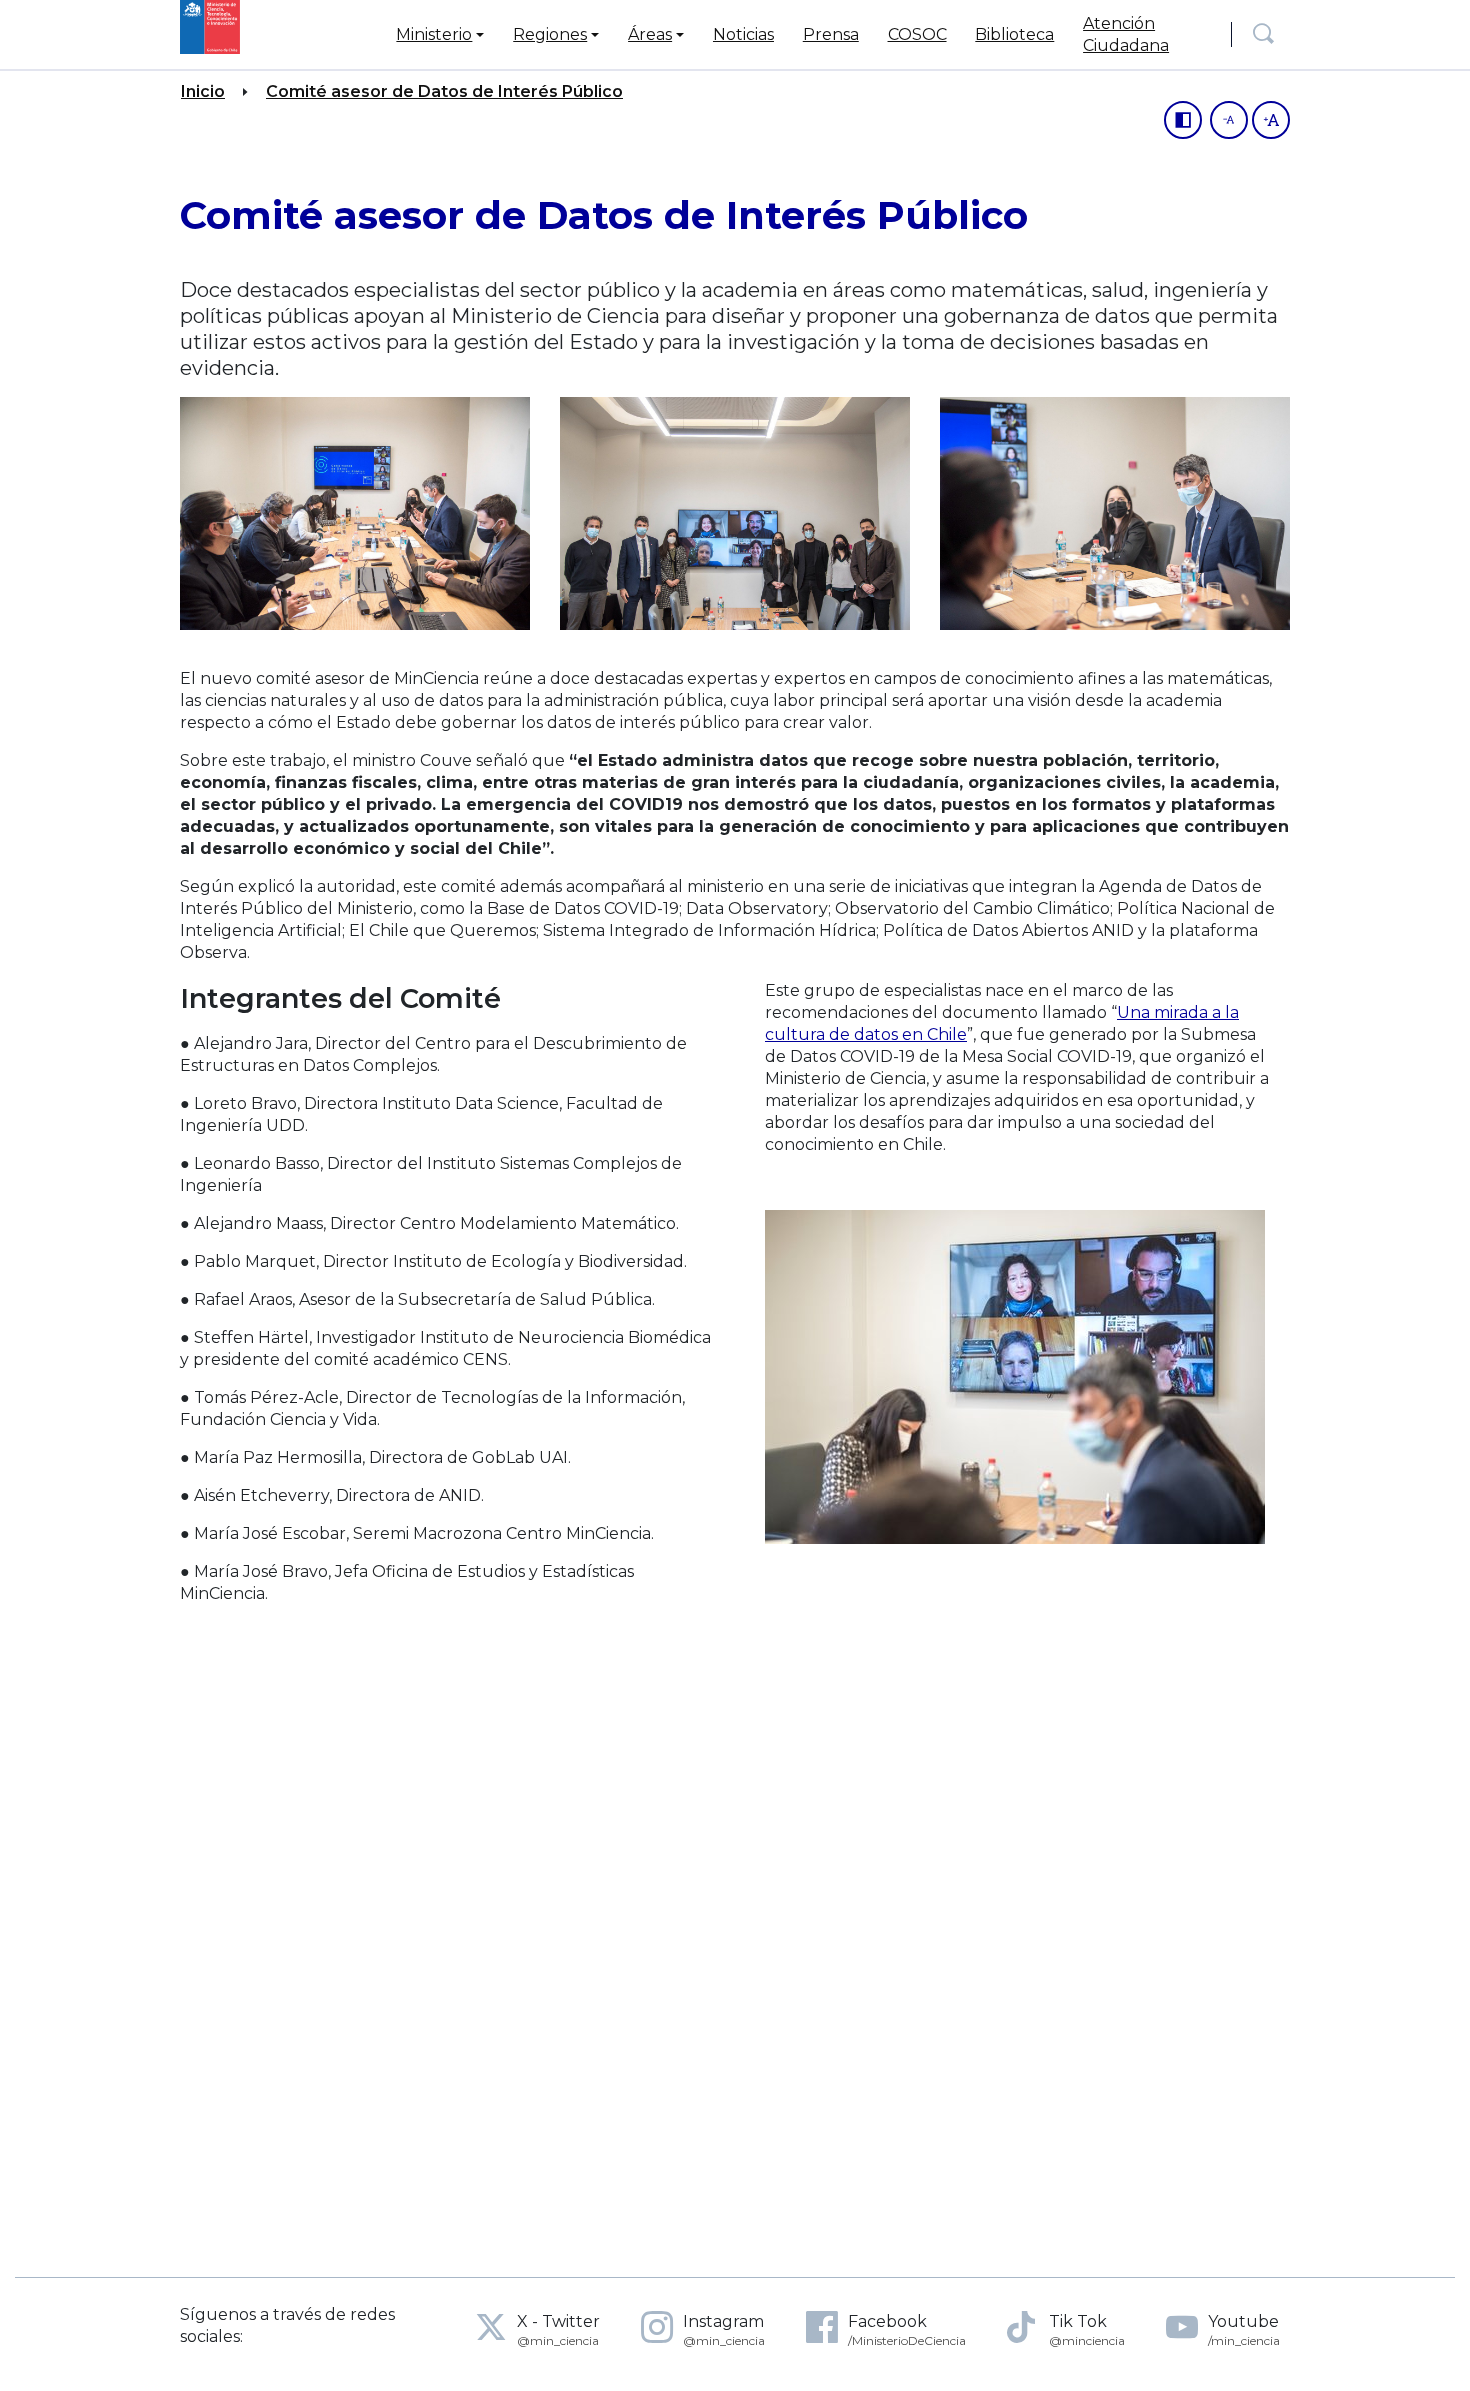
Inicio (203, 91)
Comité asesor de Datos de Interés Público (444, 91)
